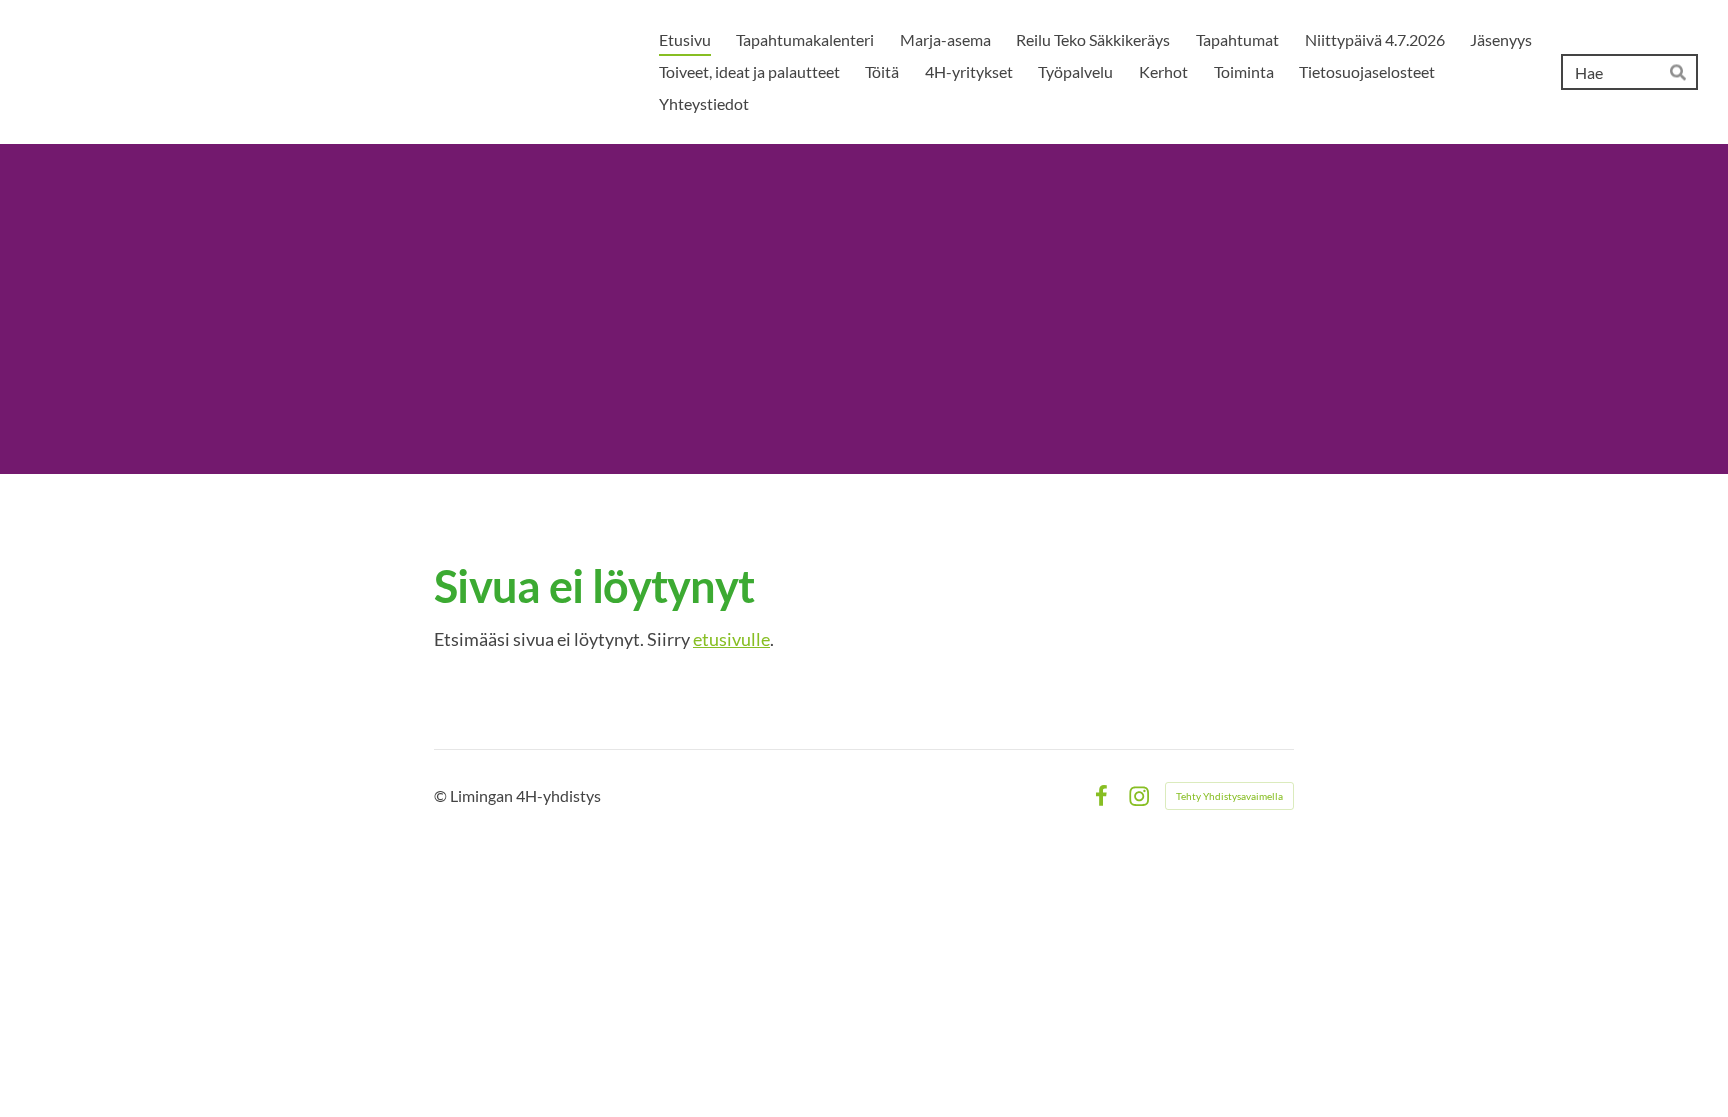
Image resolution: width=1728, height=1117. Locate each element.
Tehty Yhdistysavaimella (1229, 796)
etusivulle (731, 639)
